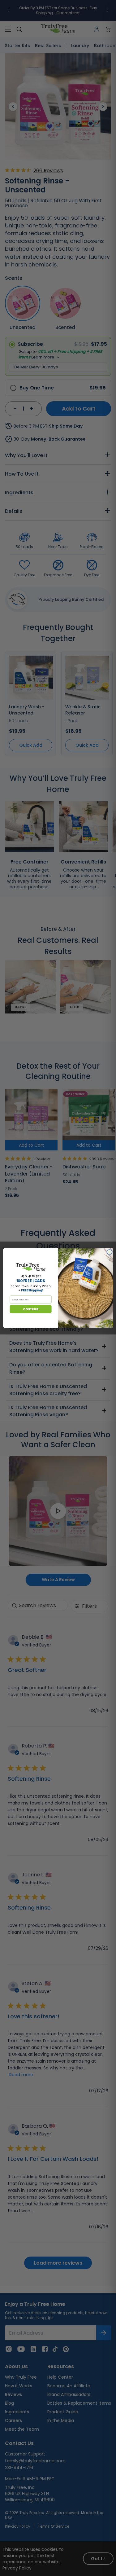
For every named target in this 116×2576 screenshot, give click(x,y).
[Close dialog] (109, 1252)
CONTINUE (31, 1309)
